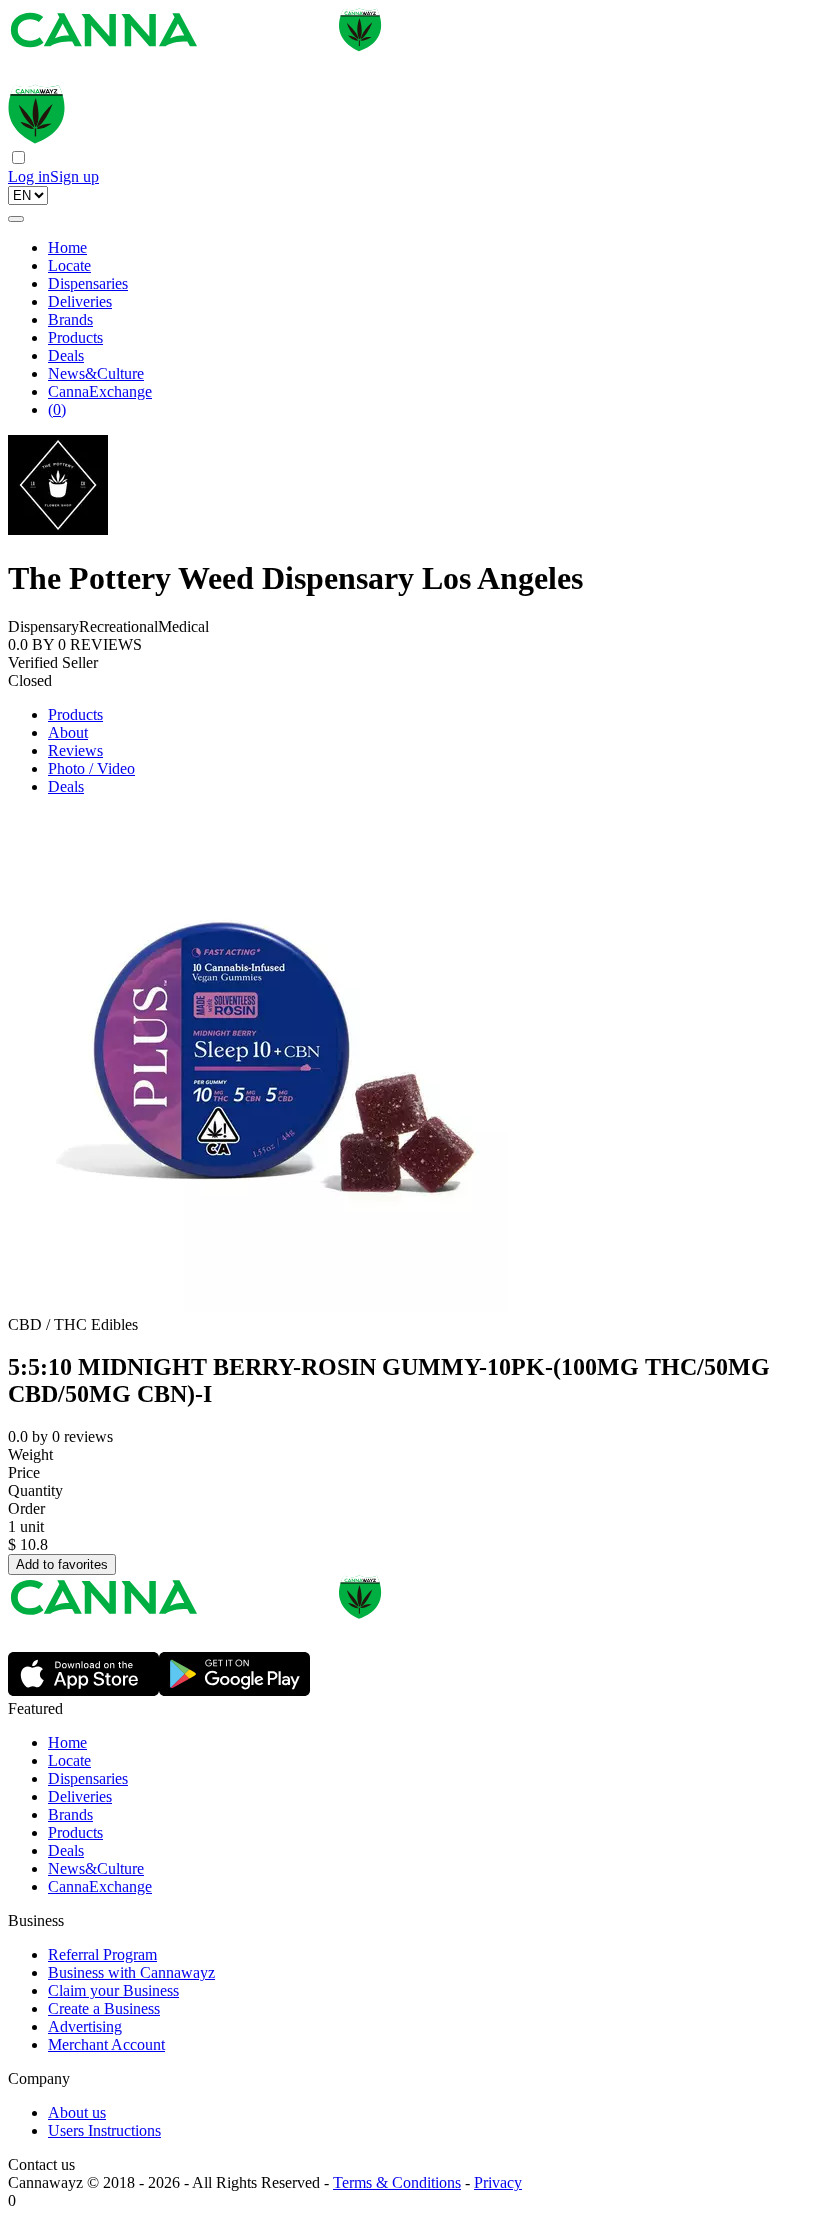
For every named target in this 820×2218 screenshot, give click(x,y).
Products (75, 337)
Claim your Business (113, 1990)
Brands (70, 319)
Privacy (498, 2182)
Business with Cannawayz (131, 1972)
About (68, 732)
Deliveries (80, 301)
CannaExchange (100, 391)
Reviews (75, 750)
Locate (69, 265)
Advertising (85, 2026)
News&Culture (96, 373)
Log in (29, 176)
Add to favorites (62, 1564)
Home (67, 247)
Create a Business (104, 2008)
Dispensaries (88, 283)
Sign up (74, 176)
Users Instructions (104, 2130)
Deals (66, 355)
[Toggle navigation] (16, 219)
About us (77, 2112)
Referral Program (102, 1954)
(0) (57, 409)
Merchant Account (106, 2044)
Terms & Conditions (397, 2182)
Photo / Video (91, 768)
